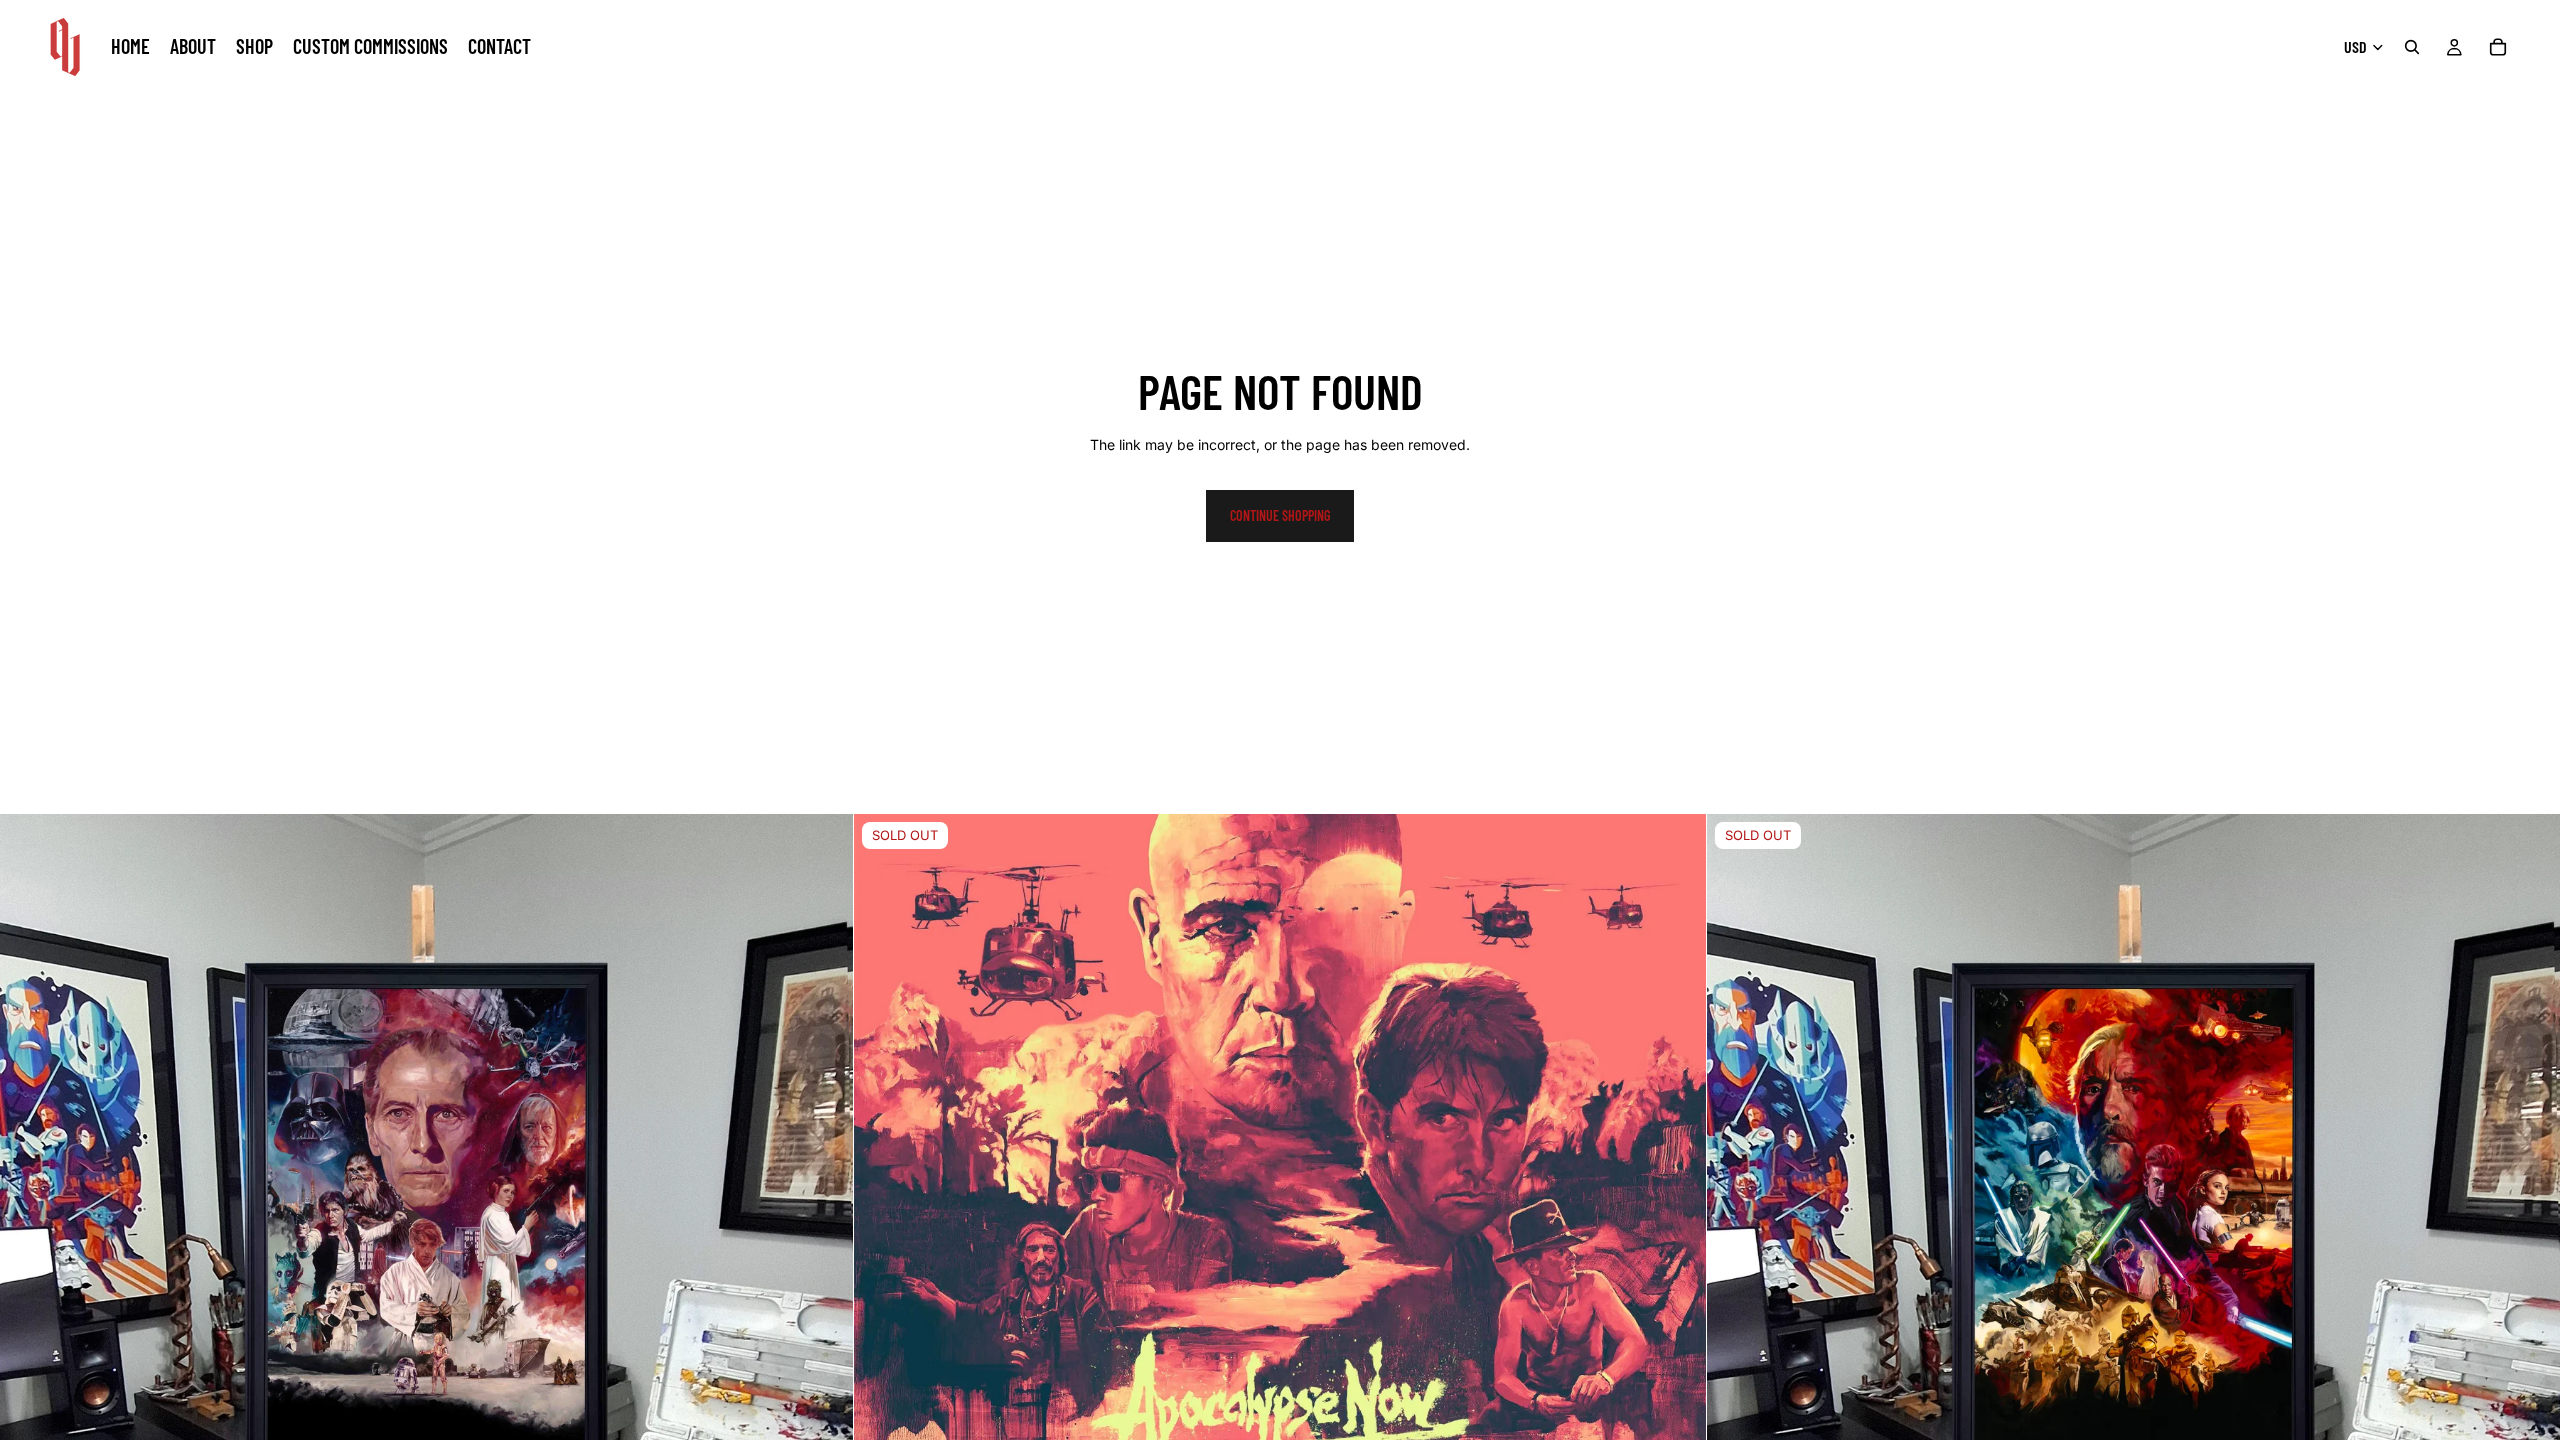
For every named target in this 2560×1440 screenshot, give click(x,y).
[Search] (2412, 47)
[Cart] (2498, 47)
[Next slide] (1676, 1241)
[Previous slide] (884, 1241)
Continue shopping (1280, 515)
